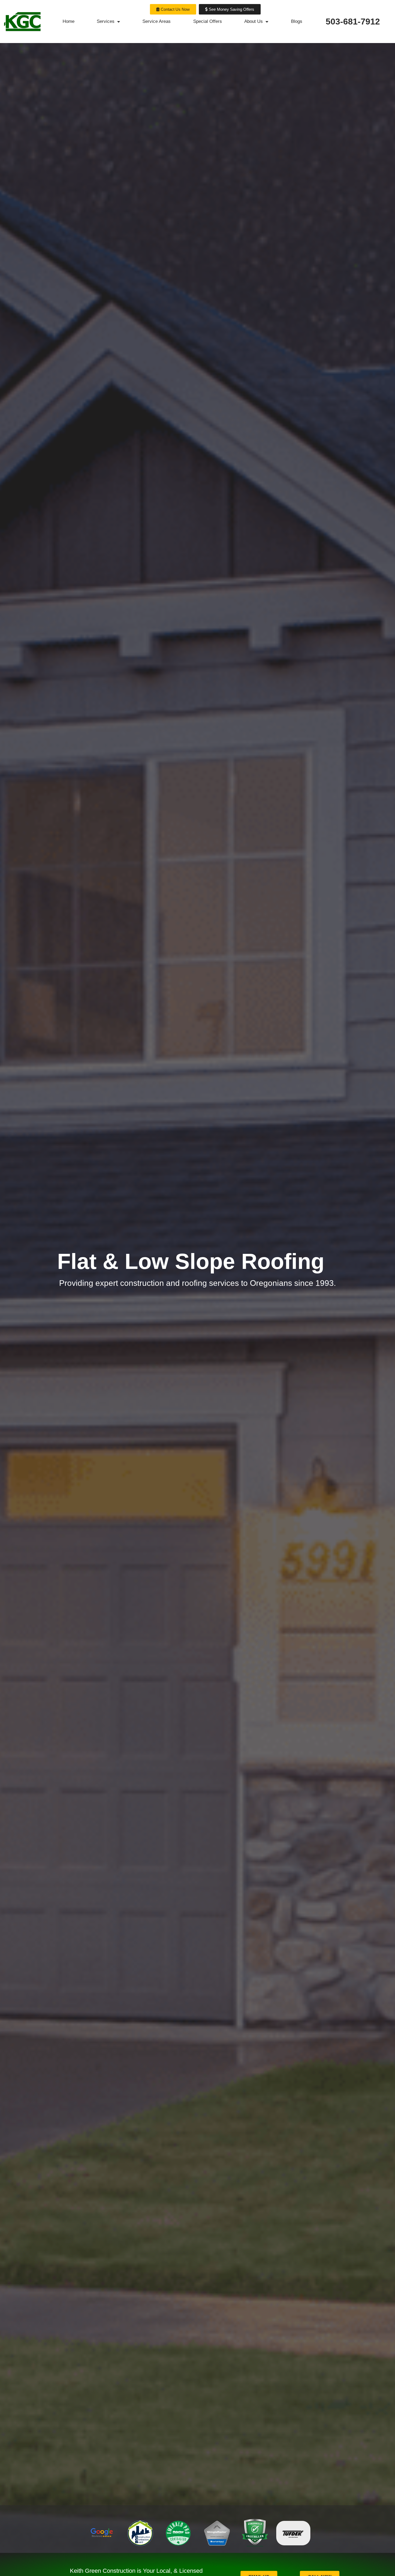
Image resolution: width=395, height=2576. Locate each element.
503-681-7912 (353, 22)
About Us (254, 21)
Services (106, 21)
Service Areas (157, 21)
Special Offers (208, 21)
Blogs (297, 21)
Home (69, 21)
